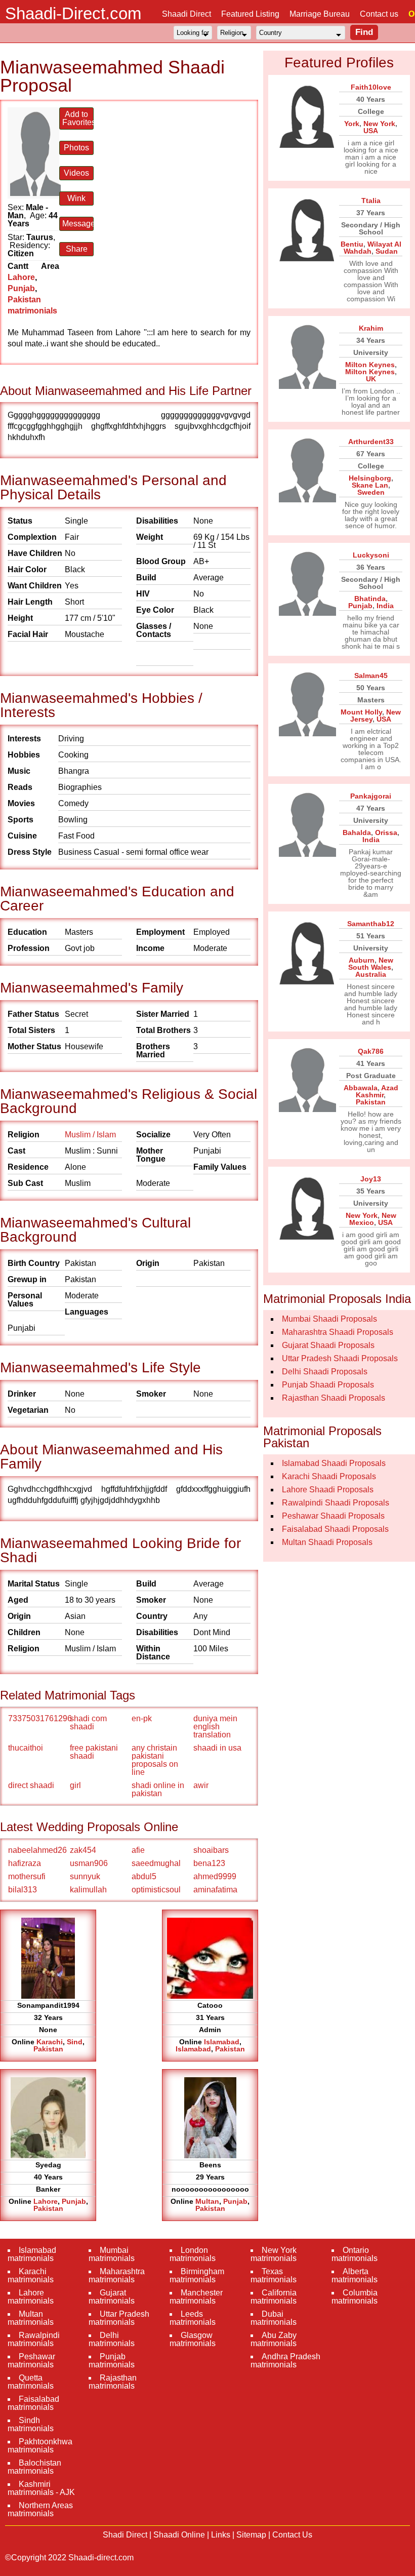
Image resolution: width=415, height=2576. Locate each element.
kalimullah (88, 1890)
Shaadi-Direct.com (73, 13)
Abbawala (361, 1088)
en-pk (142, 1718)
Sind (75, 2042)
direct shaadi (31, 1785)
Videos (76, 173)
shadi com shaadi (88, 1722)
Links (221, 2535)
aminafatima (215, 1890)
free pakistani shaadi (94, 1752)
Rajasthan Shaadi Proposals (334, 1398)
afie (138, 1850)
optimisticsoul (156, 1890)
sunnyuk (85, 1876)
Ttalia (371, 201)
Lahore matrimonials (31, 2297)
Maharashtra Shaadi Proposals (338, 1332)
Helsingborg (370, 478)
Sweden (371, 492)
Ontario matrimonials (355, 2254)
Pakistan (48, 2049)
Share (77, 249)
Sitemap (251, 2535)
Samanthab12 (371, 924)
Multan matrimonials (31, 2318)
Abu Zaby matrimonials (274, 2339)
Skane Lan (370, 485)
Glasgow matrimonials (193, 2339)
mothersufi (27, 1876)
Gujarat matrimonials (112, 2297)
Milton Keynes (370, 365)
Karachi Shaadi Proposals (329, 1476)
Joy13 (371, 1179)
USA (371, 131)
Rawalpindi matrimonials (34, 2339)
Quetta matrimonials (31, 2382)
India (385, 606)
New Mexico (373, 1219)
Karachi (50, 2042)
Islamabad (222, 2042)
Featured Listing (250, 14)
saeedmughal (156, 1863)
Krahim (371, 328)
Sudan (387, 251)
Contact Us (292, 2535)
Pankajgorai (371, 796)
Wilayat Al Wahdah (372, 248)
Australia (371, 974)
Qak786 (371, 1051)
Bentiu (352, 244)
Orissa (386, 833)
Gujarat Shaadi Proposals (328, 1345)
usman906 (89, 1863)
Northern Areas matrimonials (40, 2509)
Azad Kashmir (377, 1091)
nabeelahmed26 (37, 1850)
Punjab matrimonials (112, 2361)
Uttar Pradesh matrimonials (119, 2318)
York (352, 124)
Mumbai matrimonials (112, 2254)
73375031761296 (38, 1718)
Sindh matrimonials (31, 2424)
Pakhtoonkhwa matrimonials (40, 2446)
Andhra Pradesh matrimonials (285, 2361)
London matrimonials (193, 2254)
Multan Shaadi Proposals (327, 1542)
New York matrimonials (274, 2254)
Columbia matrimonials (355, 2297)
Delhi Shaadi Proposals (325, 1372)
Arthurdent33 (371, 442)
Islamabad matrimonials (32, 2254)
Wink (76, 198)
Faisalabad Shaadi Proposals (335, 1529)
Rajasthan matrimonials (113, 2382)
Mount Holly (361, 712)
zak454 (83, 1850)
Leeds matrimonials (193, 2318)
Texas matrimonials (274, 2275)
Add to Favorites (78, 118)
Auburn (362, 960)
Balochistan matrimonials (34, 2467)
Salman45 (371, 676)
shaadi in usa (217, 1748)
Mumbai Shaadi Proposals (329, 1319)
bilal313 (23, 1890)
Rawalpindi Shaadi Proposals (336, 1503)
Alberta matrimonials (355, 2275)
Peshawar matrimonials (31, 2361)
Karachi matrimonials (31, 2275)
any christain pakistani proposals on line (155, 1760)
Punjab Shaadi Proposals (328, 1385)
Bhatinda (370, 599)
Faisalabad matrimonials (33, 2403)
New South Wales (371, 964)
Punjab (21, 288)
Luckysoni (371, 555)
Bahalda (357, 833)
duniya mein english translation (215, 1727)
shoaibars (211, 1850)
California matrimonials (274, 2297)
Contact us (379, 14)
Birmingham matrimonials (197, 2275)
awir (201, 1785)
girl (75, 1785)
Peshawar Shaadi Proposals (333, 1516)
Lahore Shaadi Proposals (328, 1490)
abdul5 (144, 1876)
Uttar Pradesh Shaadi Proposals (340, 1358)
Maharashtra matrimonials (117, 2275)
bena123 (209, 1863)
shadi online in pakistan (158, 1789)
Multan (207, 2201)
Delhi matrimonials (112, 2339)
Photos (76, 148)
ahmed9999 (215, 1876)
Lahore (21, 277)
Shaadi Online (179, 2535)
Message (78, 224)
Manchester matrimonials (196, 2297)
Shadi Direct (125, 2535)
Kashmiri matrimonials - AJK (41, 2488)
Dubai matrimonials (274, 2318)
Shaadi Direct (186, 14)
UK (371, 379)
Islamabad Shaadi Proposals (334, 1463)
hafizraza (25, 1863)
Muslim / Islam (90, 1135)
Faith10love (371, 87)
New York (379, 124)
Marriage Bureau (320, 14)
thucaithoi (26, 1748)
